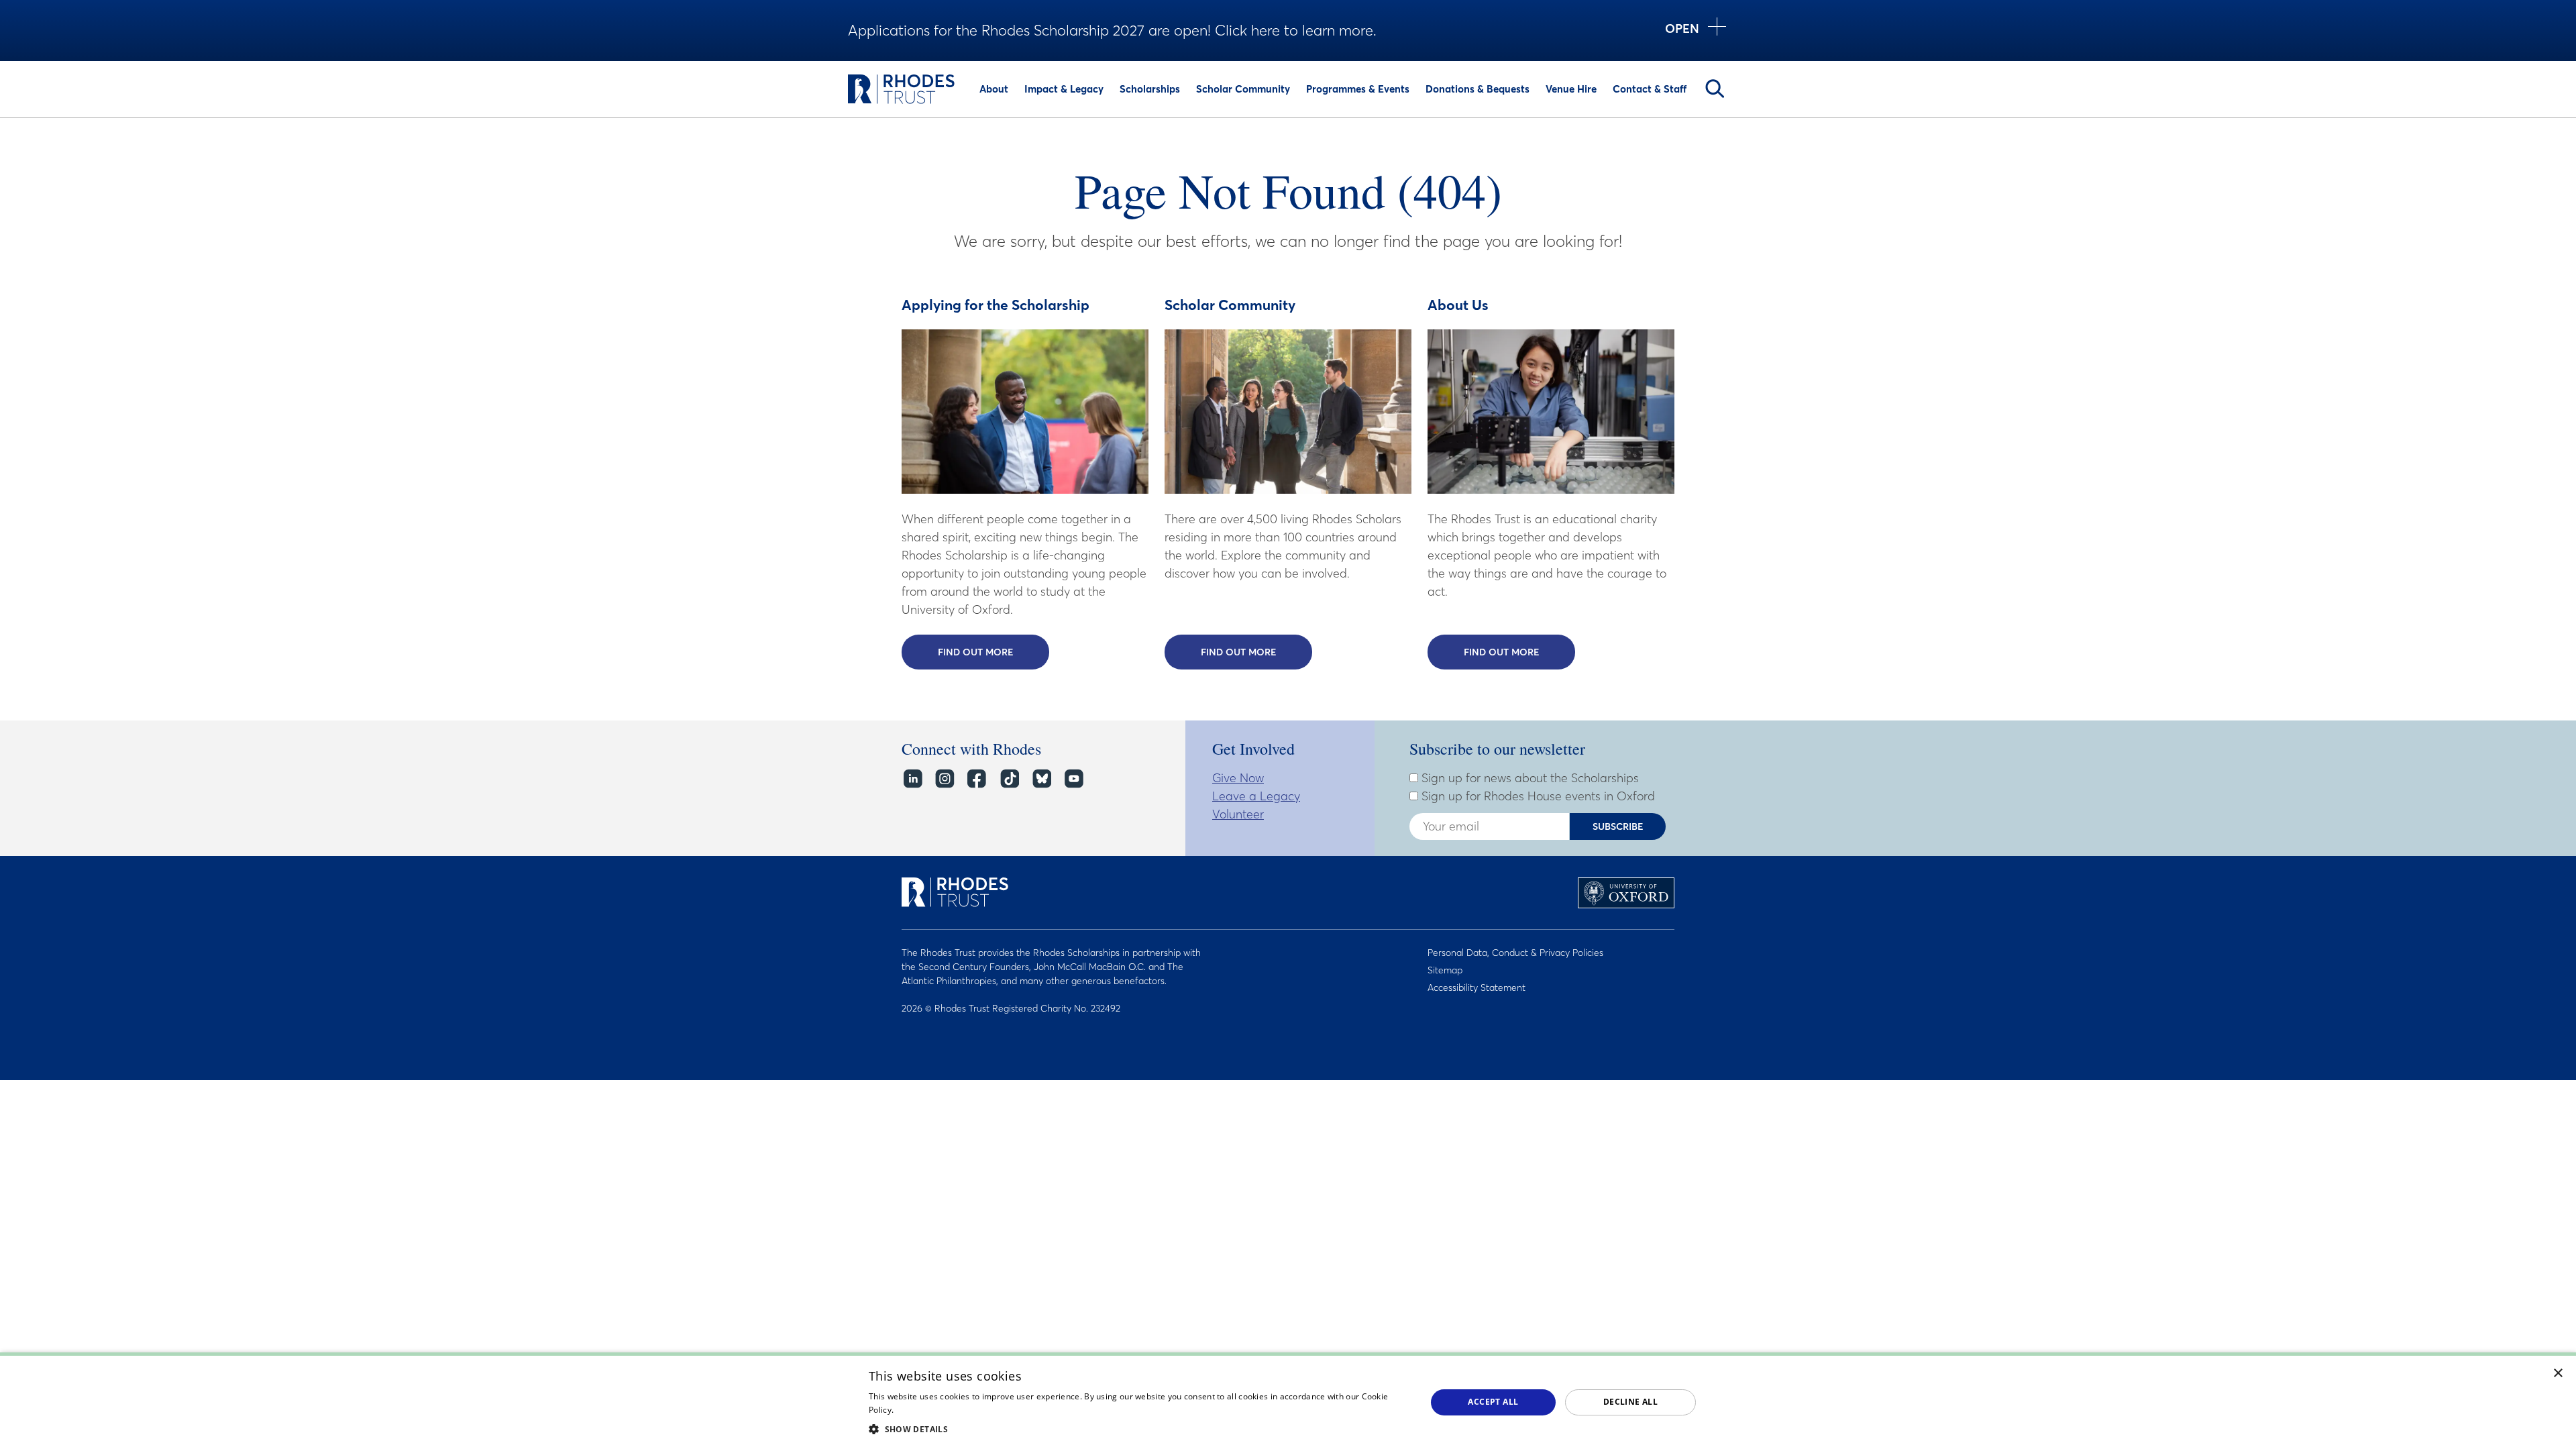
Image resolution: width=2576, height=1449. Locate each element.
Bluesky (1041, 779)
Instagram (944, 779)
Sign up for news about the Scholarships (1528, 778)
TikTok (1009, 779)
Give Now (1238, 778)
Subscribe (1618, 826)
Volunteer (1238, 814)
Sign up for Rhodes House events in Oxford (1537, 796)
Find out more (994, 652)
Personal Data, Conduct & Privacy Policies (1515, 953)
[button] (1139, 1429)
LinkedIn (912, 779)
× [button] (2558, 1374)
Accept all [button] (1493, 1402)
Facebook (976, 779)
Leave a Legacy (1256, 796)
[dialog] (1288, 1401)
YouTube (1073, 779)
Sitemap (1445, 970)
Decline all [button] (1630, 1402)
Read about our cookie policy (952, 1410)
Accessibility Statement (1477, 987)
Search (1715, 89)
